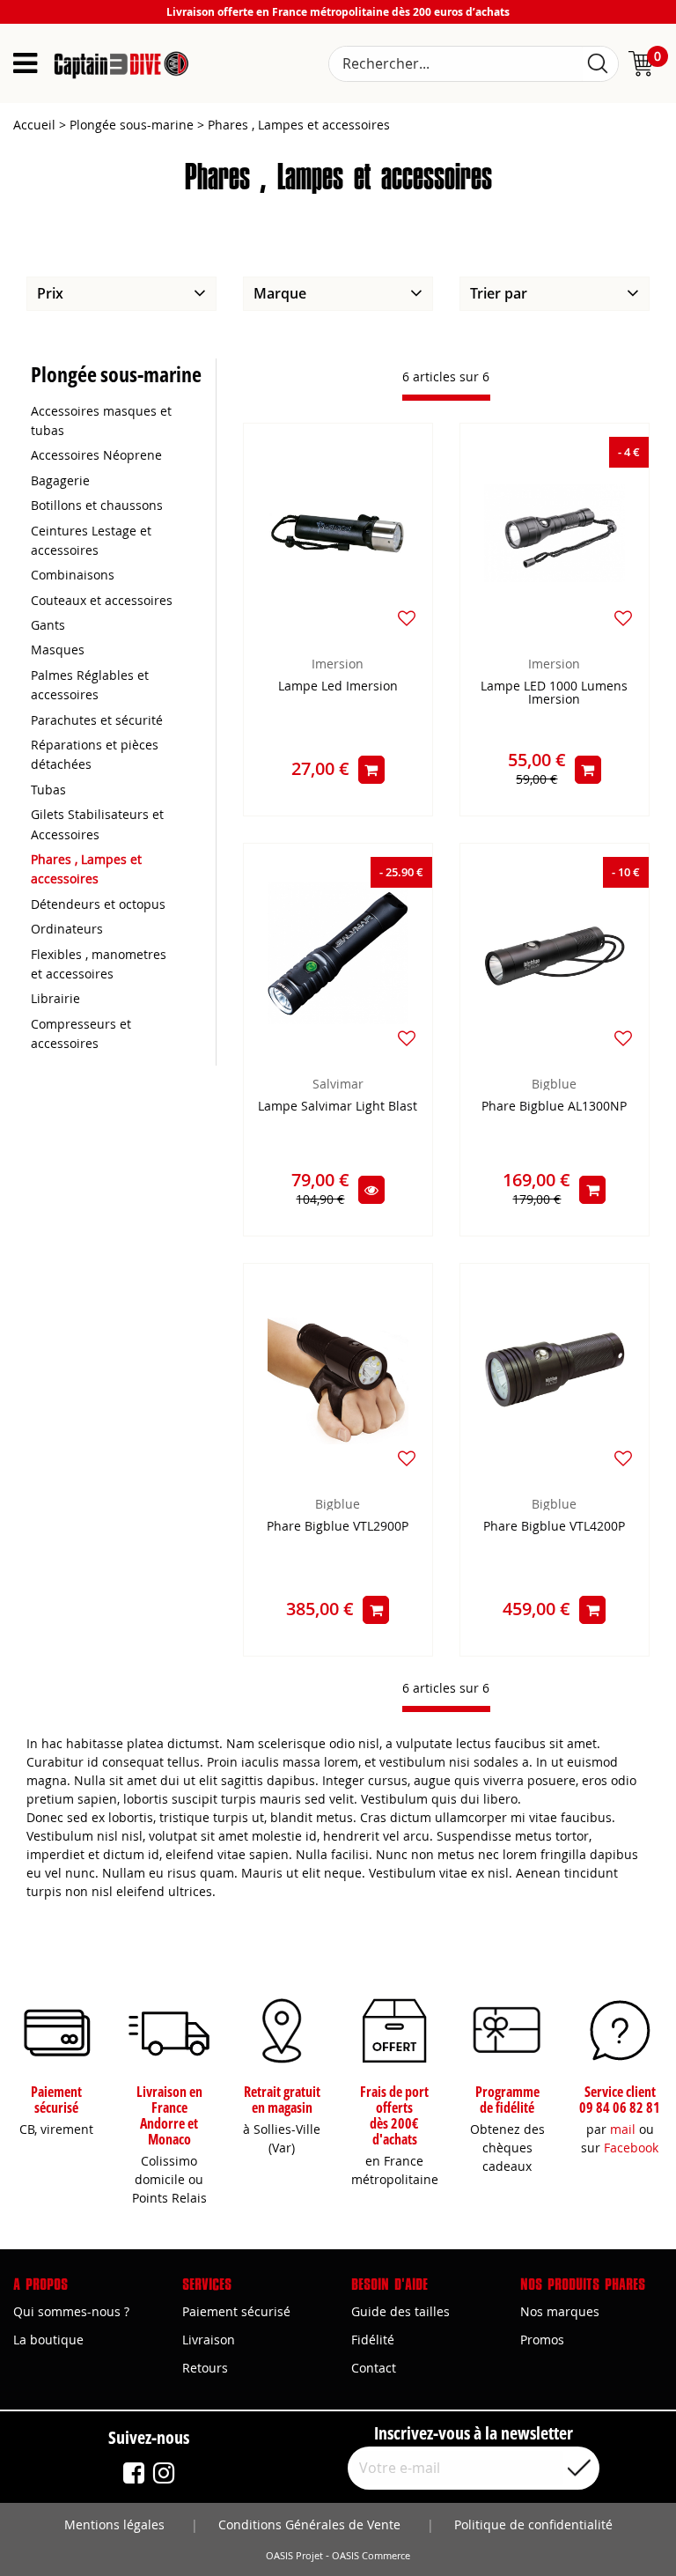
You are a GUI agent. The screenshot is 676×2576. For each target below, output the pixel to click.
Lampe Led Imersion (338, 686)
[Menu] (25, 63)
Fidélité (373, 2340)
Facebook (631, 2148)
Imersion (338, 664)
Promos (542, 2340)
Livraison (209, 2340)
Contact (374, 2368)
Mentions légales (114, 2524)
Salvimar (338, 1084)
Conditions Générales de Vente (309, 2524)
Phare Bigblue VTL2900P (338, 1527)
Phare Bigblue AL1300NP (554, 1107)
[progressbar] (446, 398)
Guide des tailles (400, 2311)
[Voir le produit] (371, 1190)
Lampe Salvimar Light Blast (338, 1107)
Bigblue (554, 1084)
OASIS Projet (294, 2556)
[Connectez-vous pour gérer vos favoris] (407, 618)
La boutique (48, 2340)
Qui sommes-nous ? (71, 2311)
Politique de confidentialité (533, 2524)
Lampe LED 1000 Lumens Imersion (554, 693)
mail (623, 2129)
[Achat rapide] (371, 770)
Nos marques (560, 2311)
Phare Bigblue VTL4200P (554, 1527)
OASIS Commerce (371, 2556)
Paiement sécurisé (236, 2311)
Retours (205, 2368)
